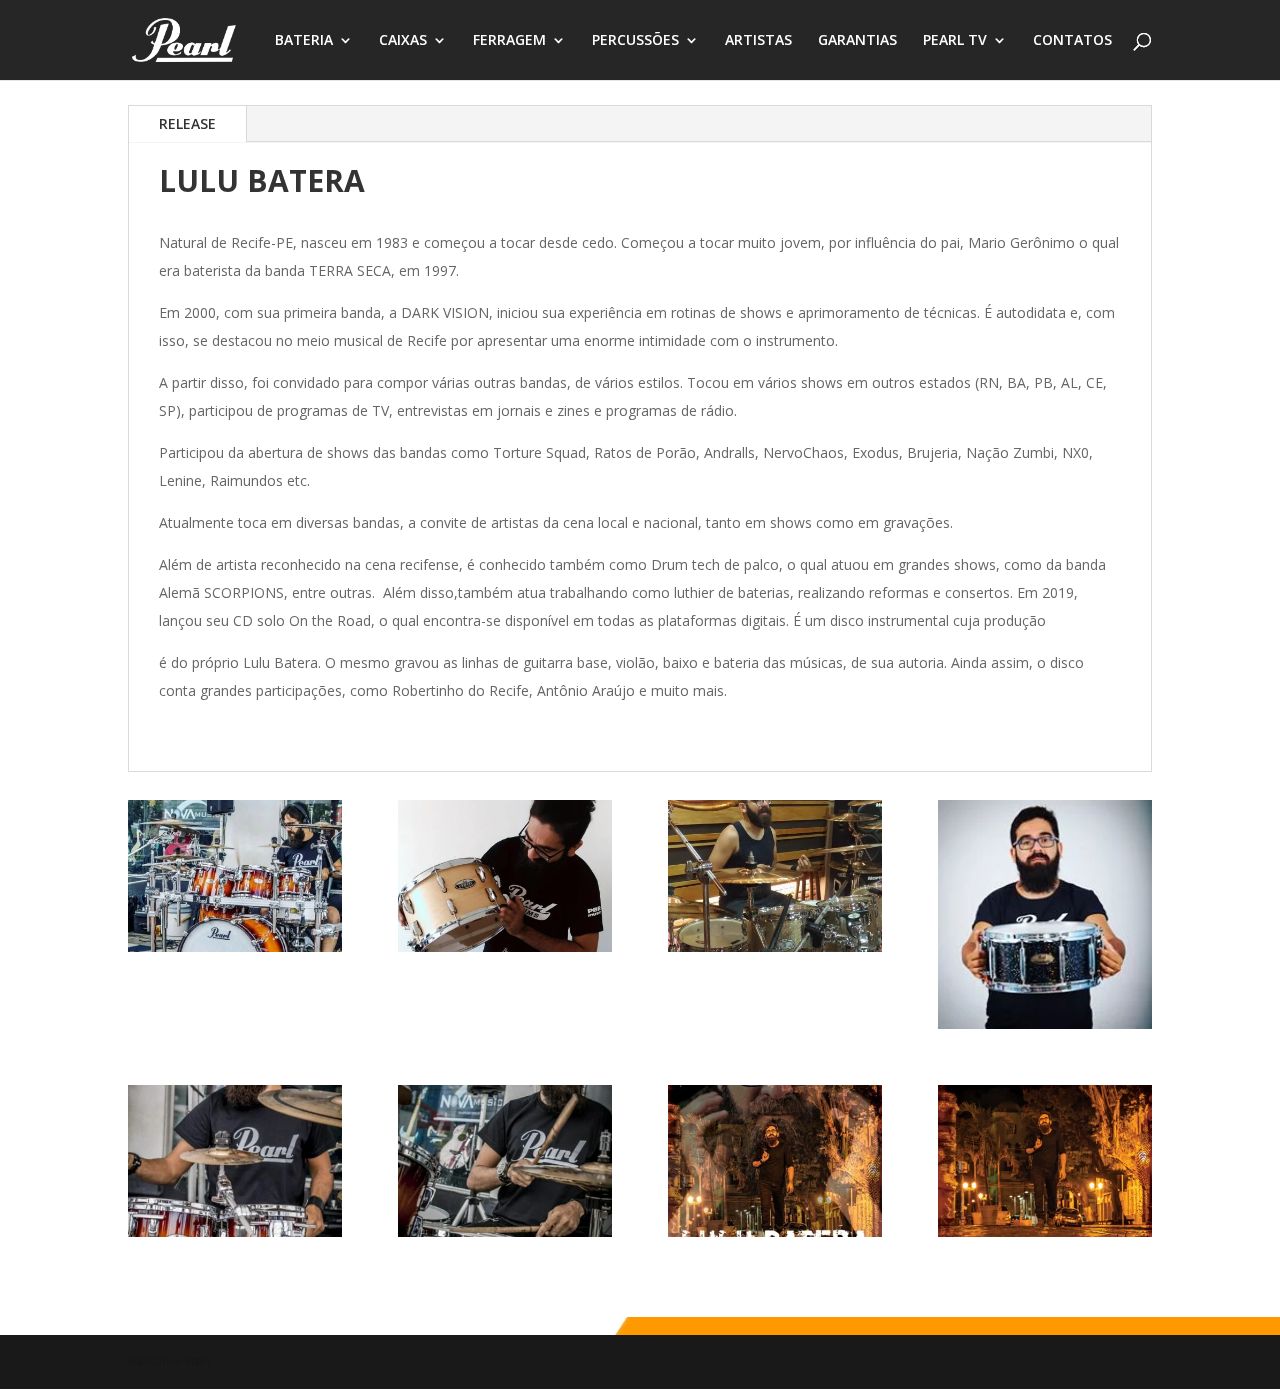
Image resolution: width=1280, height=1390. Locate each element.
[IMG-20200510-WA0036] (775, 1231)
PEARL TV (955, 41)
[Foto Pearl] (505, 1231)
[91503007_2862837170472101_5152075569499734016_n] (1045, 1023)
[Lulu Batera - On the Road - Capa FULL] (1045, 1231)
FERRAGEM (509, 41)
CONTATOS (1072, 41)
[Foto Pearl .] (235, 1231)
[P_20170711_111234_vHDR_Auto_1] (505, 946)
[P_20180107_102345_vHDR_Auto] (775, 946)
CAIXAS (403, 41)
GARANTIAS (857, 41)
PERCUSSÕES (635, 41)
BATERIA (304, 41)
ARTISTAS (758, 41)
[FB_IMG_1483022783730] (235, 946)
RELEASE (187, 123)
